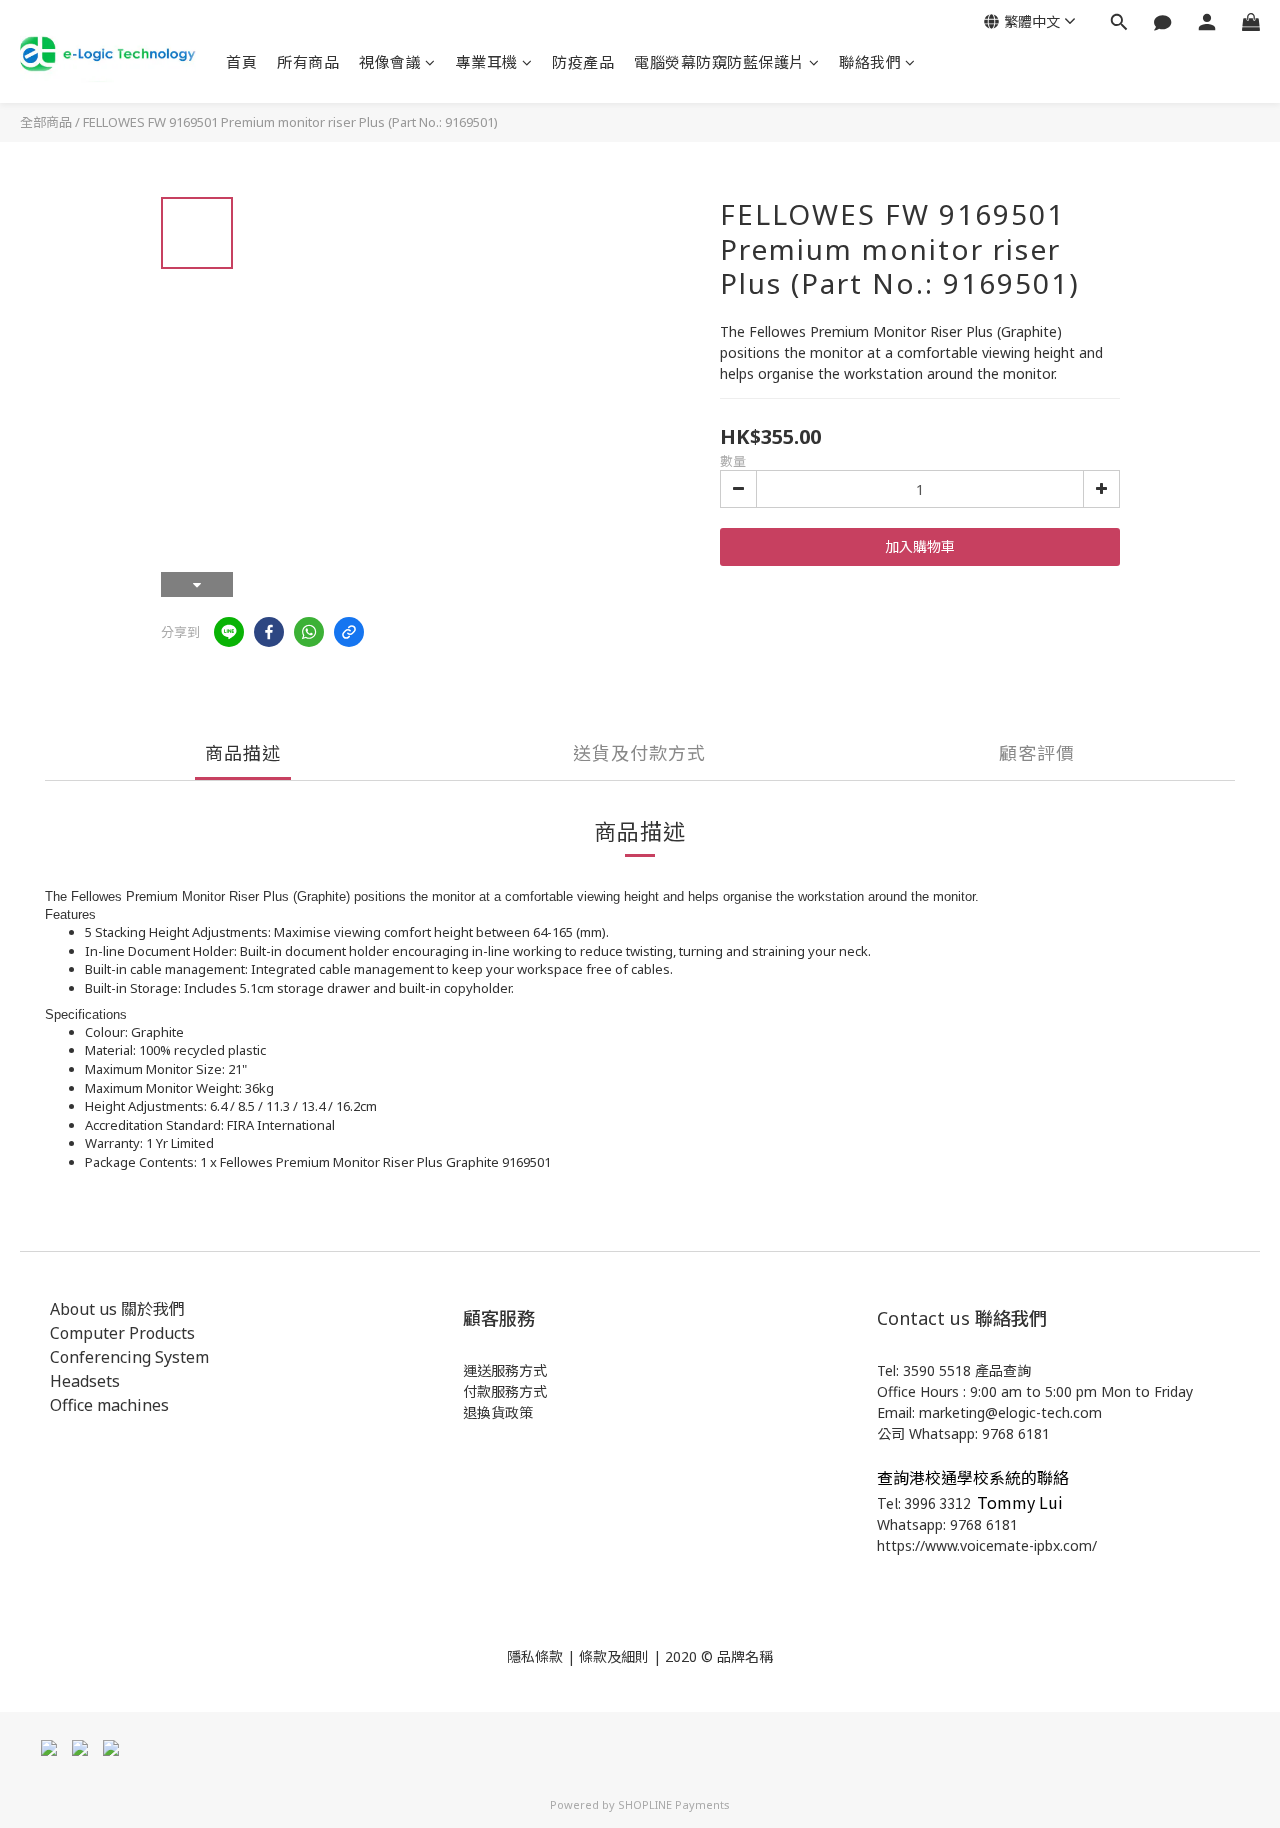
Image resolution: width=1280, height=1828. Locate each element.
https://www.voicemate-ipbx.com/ (987, 1545)
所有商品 (308, 62)
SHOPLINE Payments (674, 1804)
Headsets (85, 1381)
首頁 (241, 62)
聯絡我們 (870, 62)
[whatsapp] (309, 632)
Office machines (109, 1405)
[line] (229, 632)
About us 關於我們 (117, 1309)
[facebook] (269, 632)
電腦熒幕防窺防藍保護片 (719, 62)
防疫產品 (583, 62)
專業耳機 (487, 62)
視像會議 (390, 62)
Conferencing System (129, 1357)
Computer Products (122, 1333)
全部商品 (46, 122)
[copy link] (349, 632)
